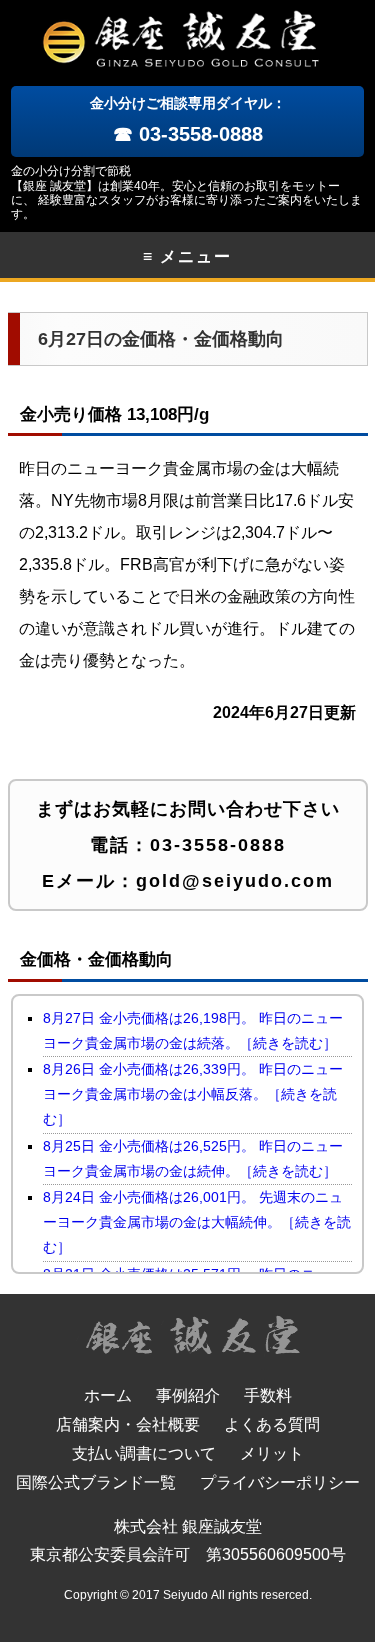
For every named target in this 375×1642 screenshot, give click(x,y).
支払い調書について (144, 1453)
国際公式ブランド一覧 (96, 1482)
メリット (272, 1453)
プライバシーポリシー (280, 1482)
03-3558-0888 (218, 845)
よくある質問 (272, 1424)
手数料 (268, 1395)
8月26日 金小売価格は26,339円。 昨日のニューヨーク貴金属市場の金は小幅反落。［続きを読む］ (193, 1094)
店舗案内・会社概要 (128, 1424)
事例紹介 (188, 1395)
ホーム (108, 1395)
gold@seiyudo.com (235, 881)
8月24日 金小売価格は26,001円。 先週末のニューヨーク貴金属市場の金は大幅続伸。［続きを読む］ (197, 1222)
